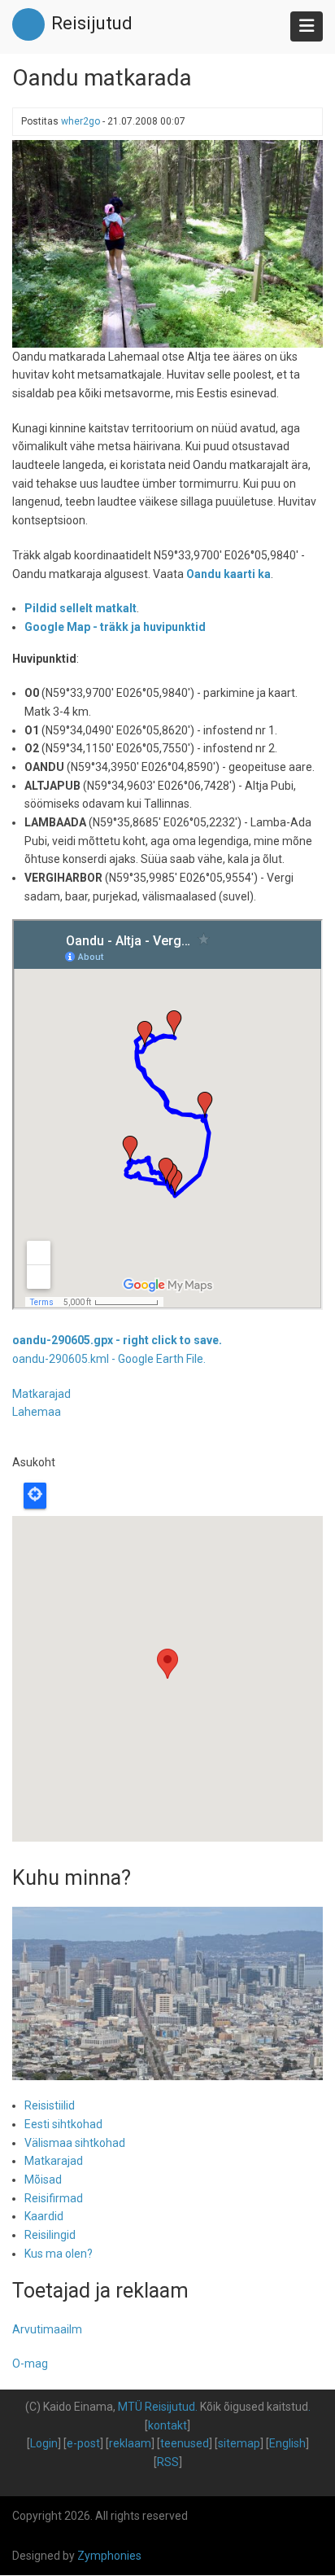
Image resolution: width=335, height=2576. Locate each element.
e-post (83, 2443)
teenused (185, 2443)
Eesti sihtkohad (63, 2124)
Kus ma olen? (59, 2254)
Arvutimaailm (47, 2329)
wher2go (80, 121)
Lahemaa (37, 1412)
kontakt (167, 2425)
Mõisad (43, 2180)
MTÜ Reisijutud (157, 2407)
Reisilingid (50, 2235)
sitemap (239, 2443)
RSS (168, 2462)
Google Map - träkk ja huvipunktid (115, 627)
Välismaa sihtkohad (75, 2143)
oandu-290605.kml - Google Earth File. (109, 1359)
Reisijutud (92, 23)
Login (44, 2443)
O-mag (30, 2364)
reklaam (130, 2443)
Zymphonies (109, 2556)
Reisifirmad (54, 2198)
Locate (35, 1496)
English (287, 2443)
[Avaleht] (28, 24)
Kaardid (44, 2216)
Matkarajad (41, 1394)
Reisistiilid (50, 2105)
